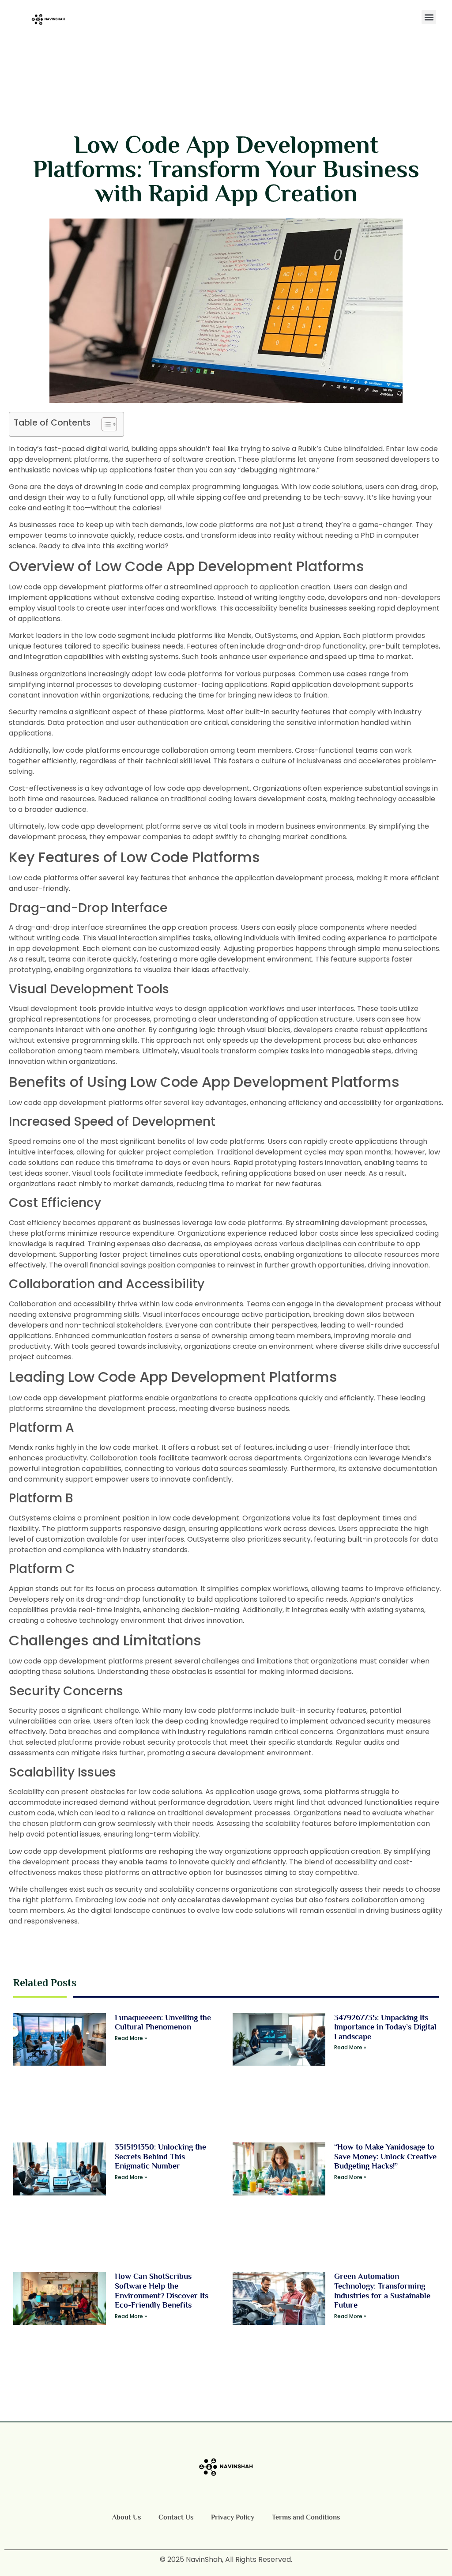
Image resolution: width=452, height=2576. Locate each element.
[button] (429, 17)
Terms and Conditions (306, 2517)
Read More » (131, 2038)
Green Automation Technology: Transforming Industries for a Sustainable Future (382, 2291)
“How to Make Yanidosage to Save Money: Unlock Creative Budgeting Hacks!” (385, 2156)
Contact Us (176, 2517)
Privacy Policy (233, 2517)
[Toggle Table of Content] (105, 424)
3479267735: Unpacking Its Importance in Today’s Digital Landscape (385, 2027)
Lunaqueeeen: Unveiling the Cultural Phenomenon (163, 2022)
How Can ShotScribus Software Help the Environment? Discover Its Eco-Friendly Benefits (162, 2291)
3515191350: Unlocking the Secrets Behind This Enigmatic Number (160, 2156)
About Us (126, 2517)
